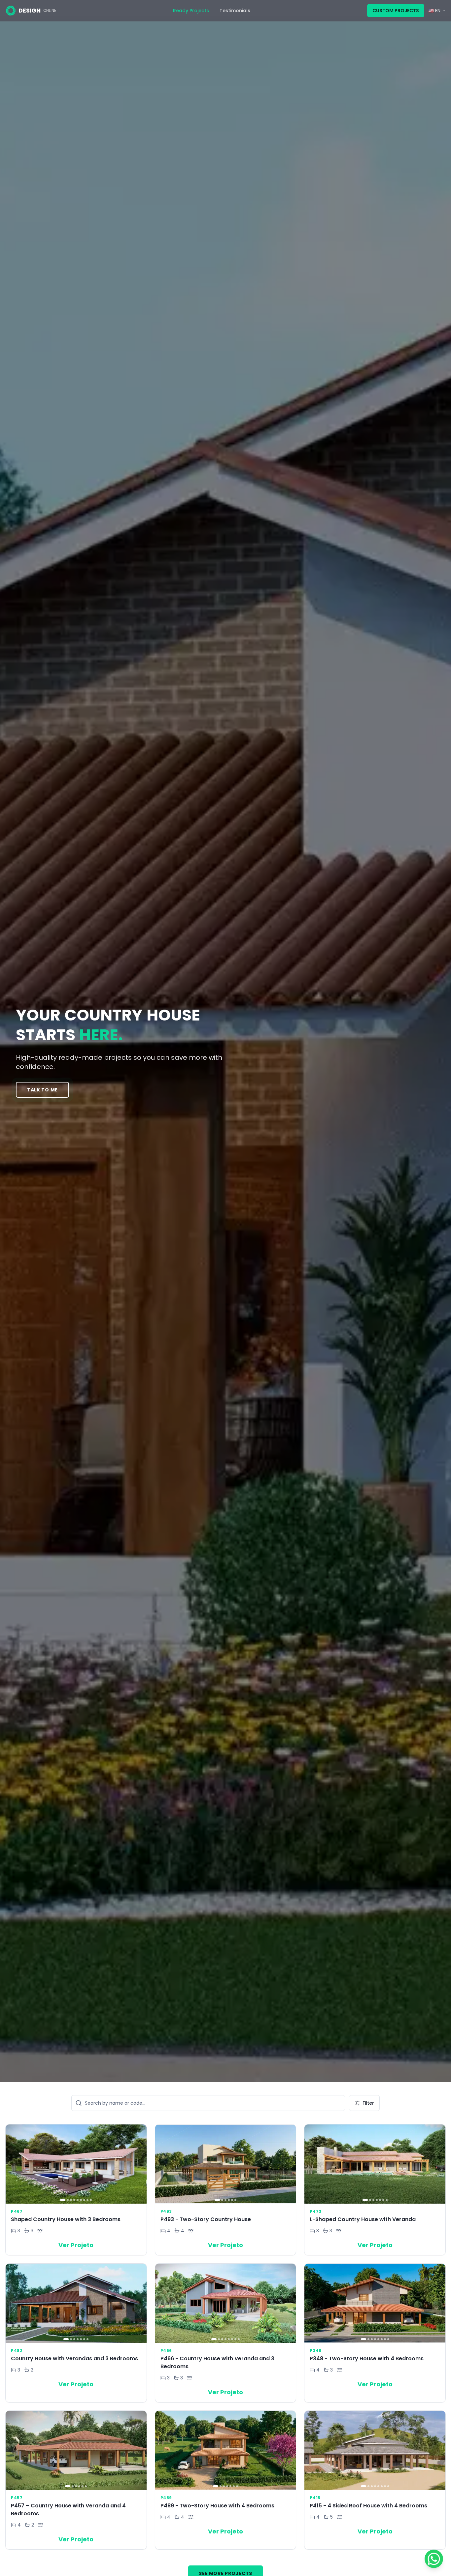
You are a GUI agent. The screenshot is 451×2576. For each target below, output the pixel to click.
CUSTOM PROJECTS (396, 11)
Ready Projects (191, 11)
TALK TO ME (42, 1090)
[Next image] (139, 2164)
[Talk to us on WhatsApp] (434, 2559)
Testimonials (235, 11)
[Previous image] (13, 2164)
